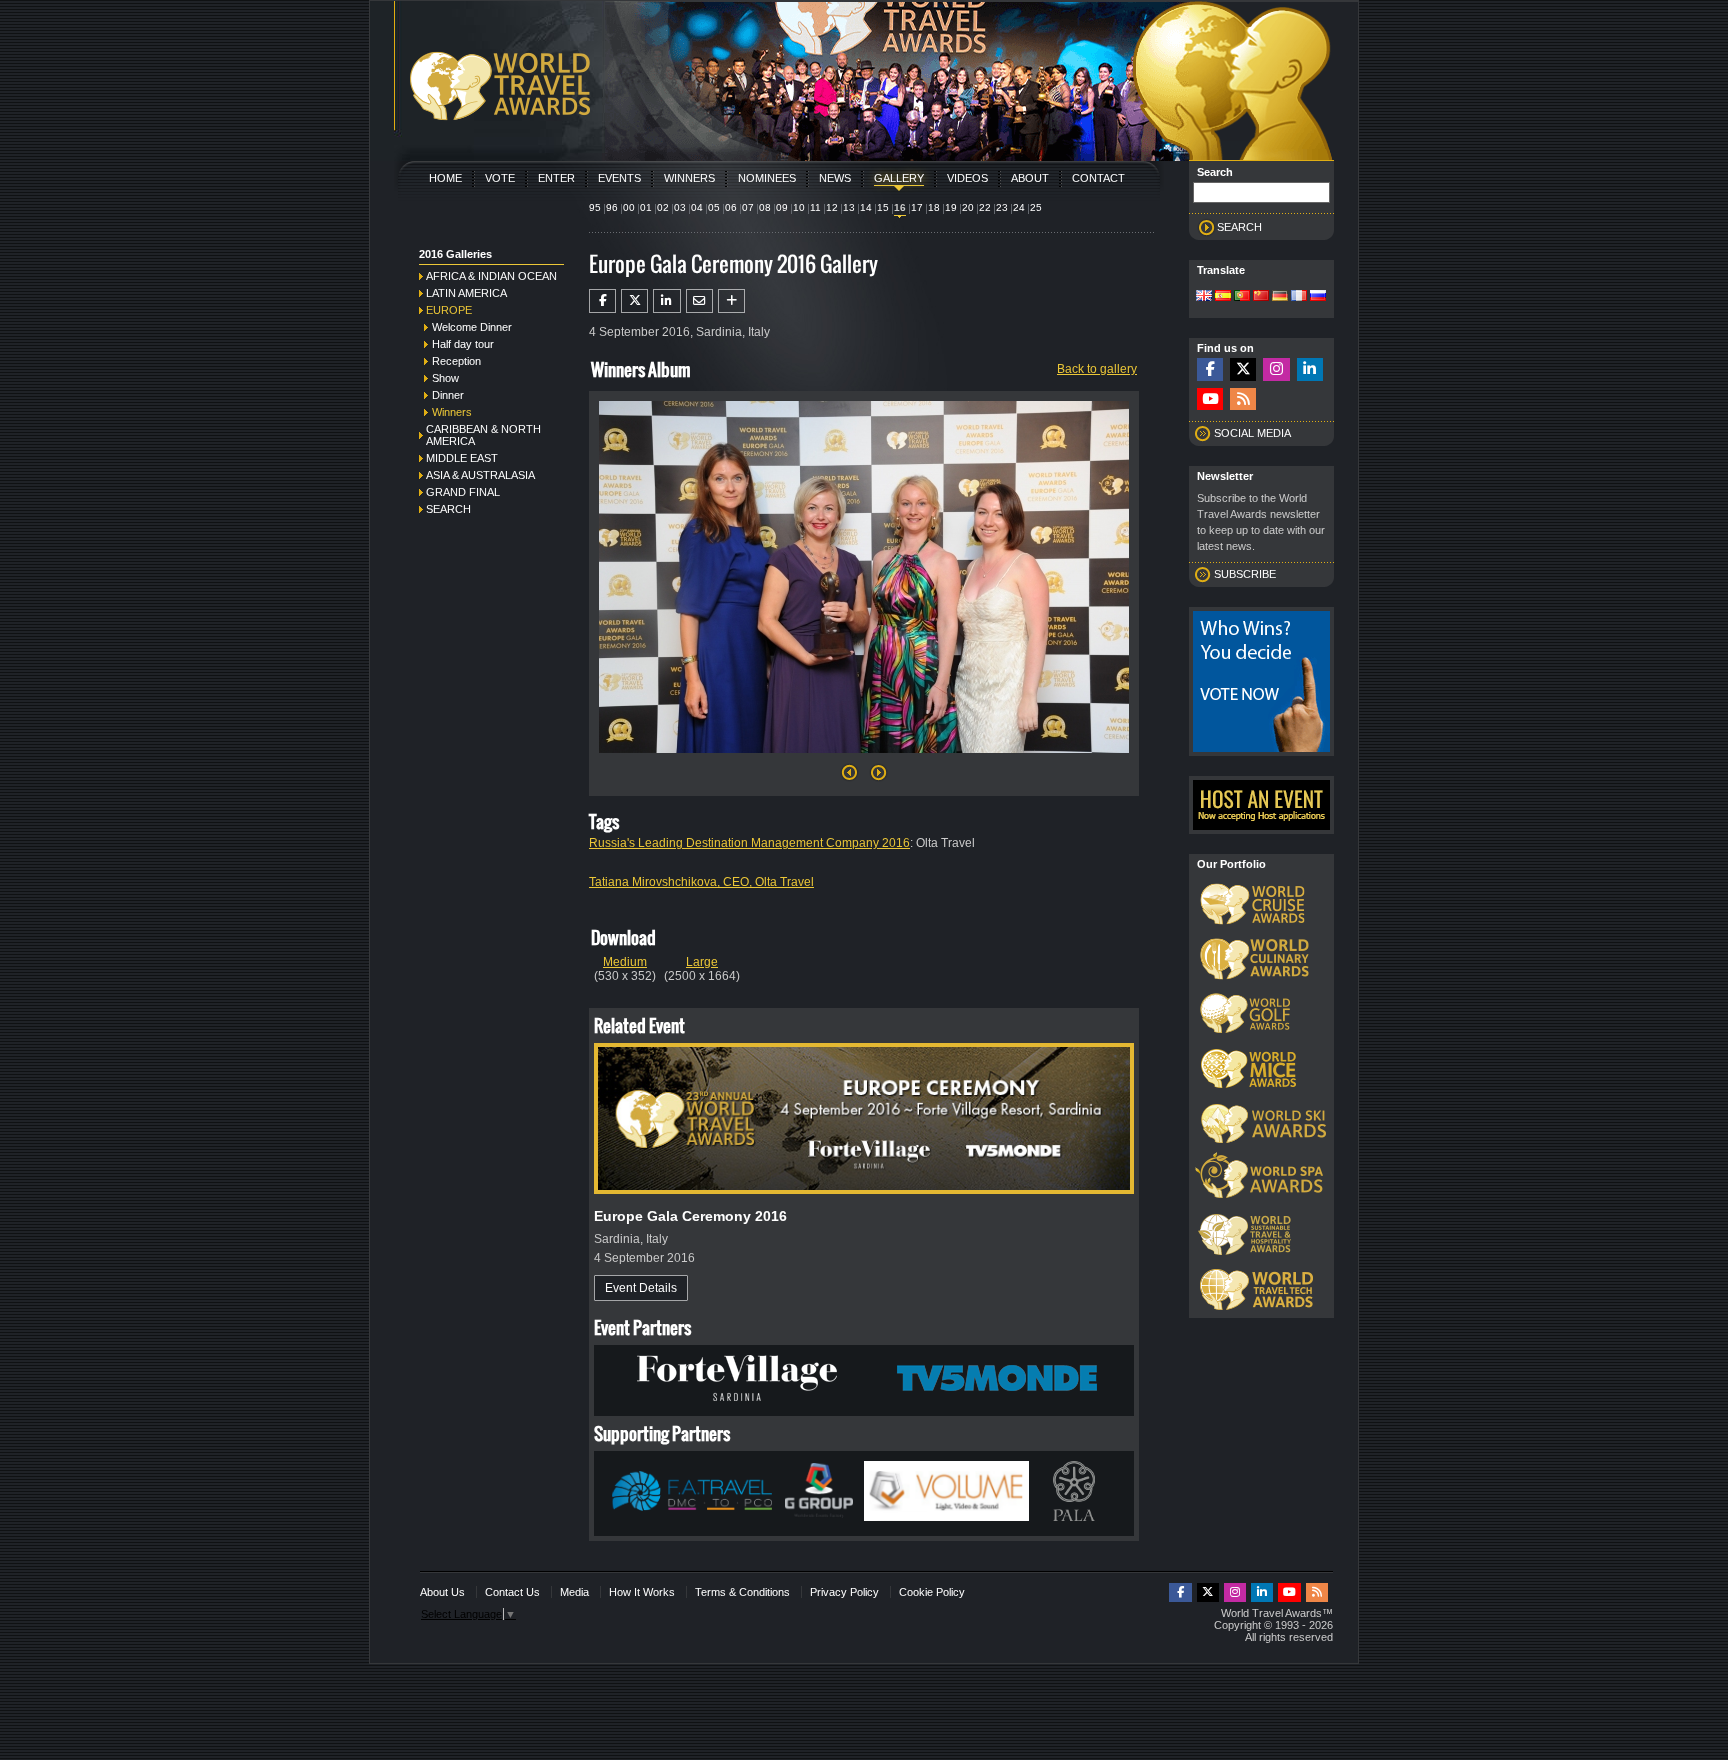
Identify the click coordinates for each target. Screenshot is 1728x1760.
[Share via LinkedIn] (666, 301)
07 (748, 207)
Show (445, 378)
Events (619, 178)
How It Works (642, 1592)
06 (731, 207)
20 (968, 207)
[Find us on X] (1243, 369)
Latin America (466, 293)
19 (951, 207)
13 (849, 207)
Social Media (1252, 433)
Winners (689, 178)
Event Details (641, 1288)
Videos (967, 178)
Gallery (899, 178)
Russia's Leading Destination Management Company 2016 (749, 843)
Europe (449, 310)
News (835, 178)
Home (445, 178)
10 (799, 207)
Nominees (767, 178)
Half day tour (463, 344)
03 (680, 207)
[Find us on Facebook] (1210, 369)
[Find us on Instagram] (1276, 369)
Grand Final (463, 492)
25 (1036, 207)
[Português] (1242, 297)
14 (866, 207)
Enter (556, 178)
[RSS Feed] (1243, 399)
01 (646, 207)
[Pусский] (1318, 297)
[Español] (1223, 297)
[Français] (1299, 297)
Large (702, 962)
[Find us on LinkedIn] (1310, 369)
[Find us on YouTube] (1210, 399)
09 (782, 207)
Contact (1098, 178)
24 (1019, 207)
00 (629, 207)
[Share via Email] (699, 301)
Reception (456, 361)
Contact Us (512, 1592)
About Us (442, 1592)
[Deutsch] (1280, 297)
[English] (1204, 297)
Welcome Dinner (472, 327)
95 (595, 207)
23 (1002, 207)
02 (663, 207)
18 (934, 207)
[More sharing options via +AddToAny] (731, 301)
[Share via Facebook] (602, 301)
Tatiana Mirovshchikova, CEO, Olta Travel (701, 882)
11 (815, 207)
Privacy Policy (844, 1592)
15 (883, 207)
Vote (500, 178)
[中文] (1261, 297)
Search (448, 509)
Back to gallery (1097, 369)
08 (765, 207)
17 (917, 207)
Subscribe (1245, 574)
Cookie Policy (932, 1592)
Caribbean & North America (483, 435)
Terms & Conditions (742, 1592)
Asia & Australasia (480, 475)
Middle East (462, 458)
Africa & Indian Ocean (491, 276)
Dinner (448, 395)
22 (985, 207)
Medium (625, 962)
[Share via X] (634, 301)
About (1030, 178)
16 (900, 207)
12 (832, 207)
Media (574, 1592)
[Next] (864, 759)
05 (714, 207)
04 (697, 207)
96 (612, 207)
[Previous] (849, 778)
